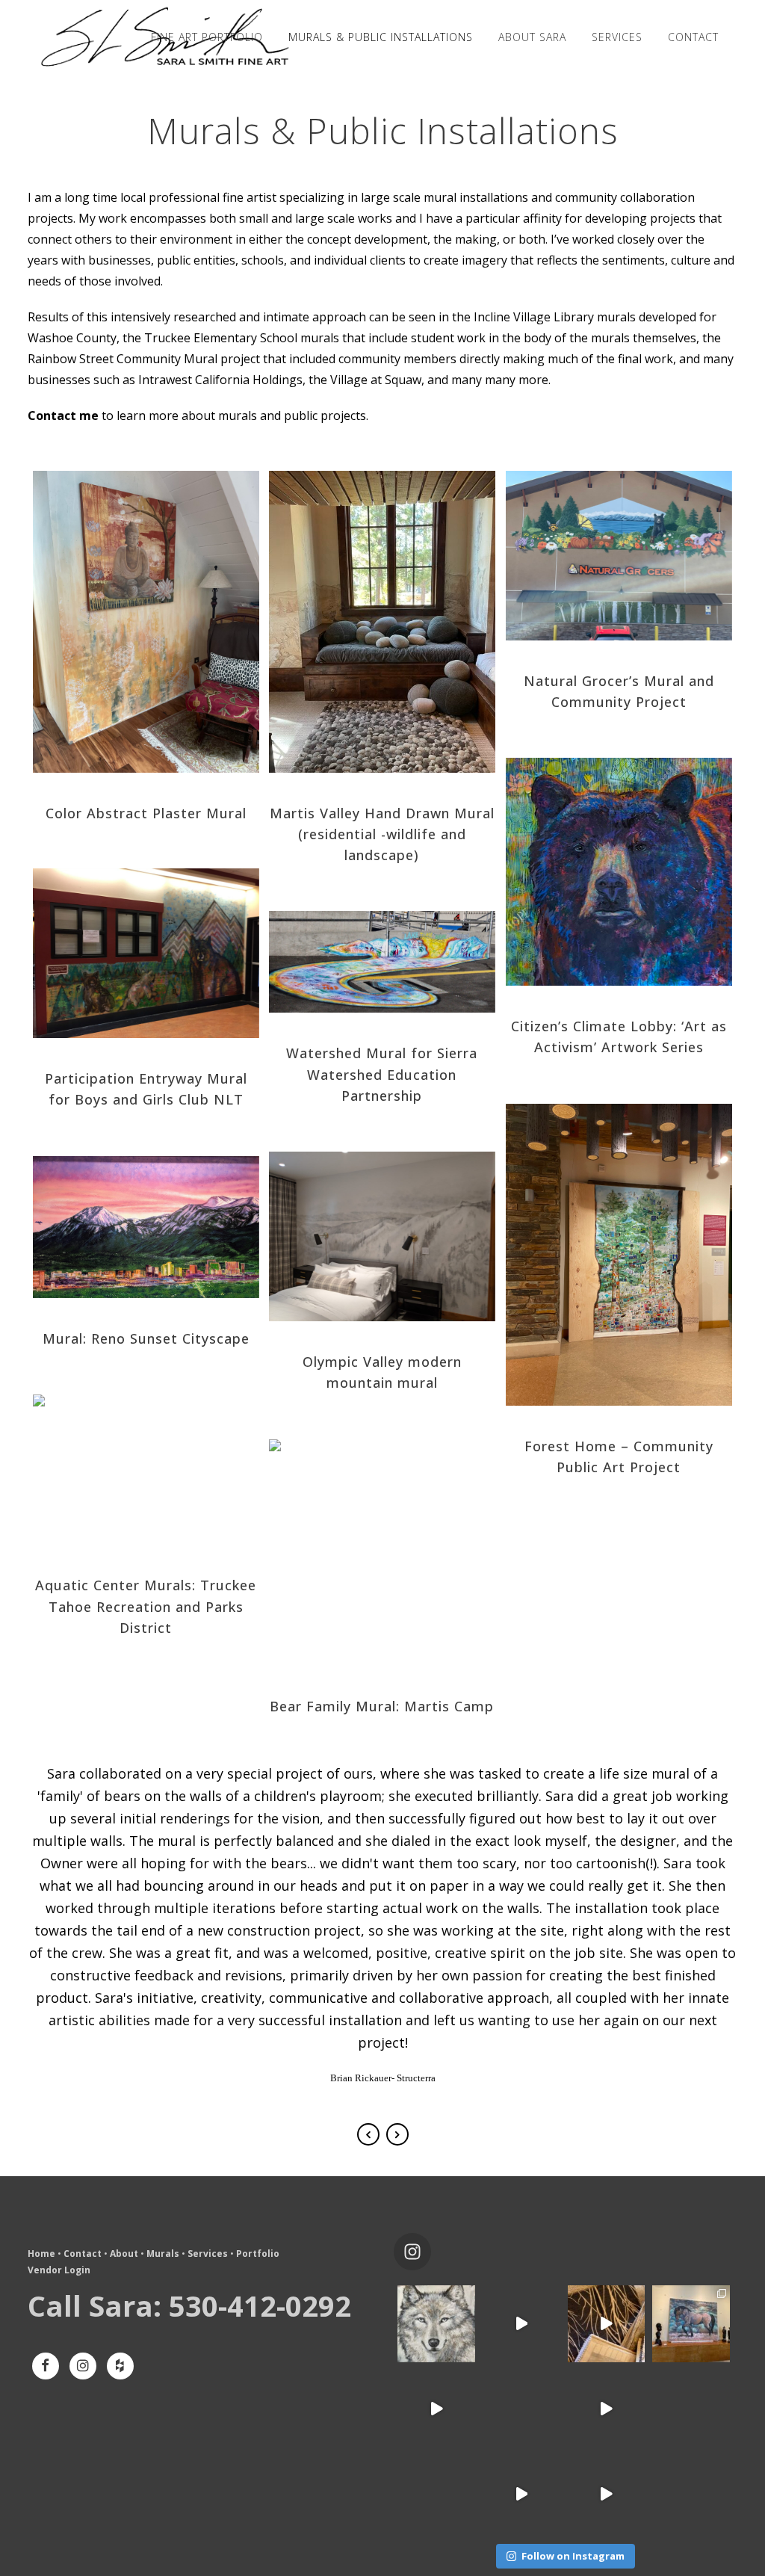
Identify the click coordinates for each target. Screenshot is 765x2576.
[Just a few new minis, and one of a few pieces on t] (607, 2494)
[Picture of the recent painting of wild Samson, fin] (691, 2324)
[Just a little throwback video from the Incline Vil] (521, 2324)
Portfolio (258, 2254)
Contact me (63, 416)
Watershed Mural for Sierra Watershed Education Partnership (382, 1074)
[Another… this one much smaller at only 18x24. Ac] (521, 2409)
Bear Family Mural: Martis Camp (382, 1706)
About (124, 2254)
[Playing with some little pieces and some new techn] (436, 2324)
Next (397, 2134)
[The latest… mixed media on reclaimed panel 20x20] (691, 2409)
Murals (163, 2254)
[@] (435, 2252)
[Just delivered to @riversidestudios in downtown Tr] (436, 2409)
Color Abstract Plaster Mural (146, 813)
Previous (368, 2134)
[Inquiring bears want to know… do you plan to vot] (691, 2494)
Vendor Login (59, 2270)
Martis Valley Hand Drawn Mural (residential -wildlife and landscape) (382, 834)
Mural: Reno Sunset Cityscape (146, 1338)
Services (208, 2254)
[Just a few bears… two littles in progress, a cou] (521, 2494)
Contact (83, 2254)
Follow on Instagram (573, 2556)
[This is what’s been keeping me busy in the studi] (607, 2409)
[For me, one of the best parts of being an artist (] (607, 2324)
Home (41, 2254)
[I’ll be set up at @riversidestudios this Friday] (436, 2494)
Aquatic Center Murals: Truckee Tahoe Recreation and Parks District (146, 1606)
